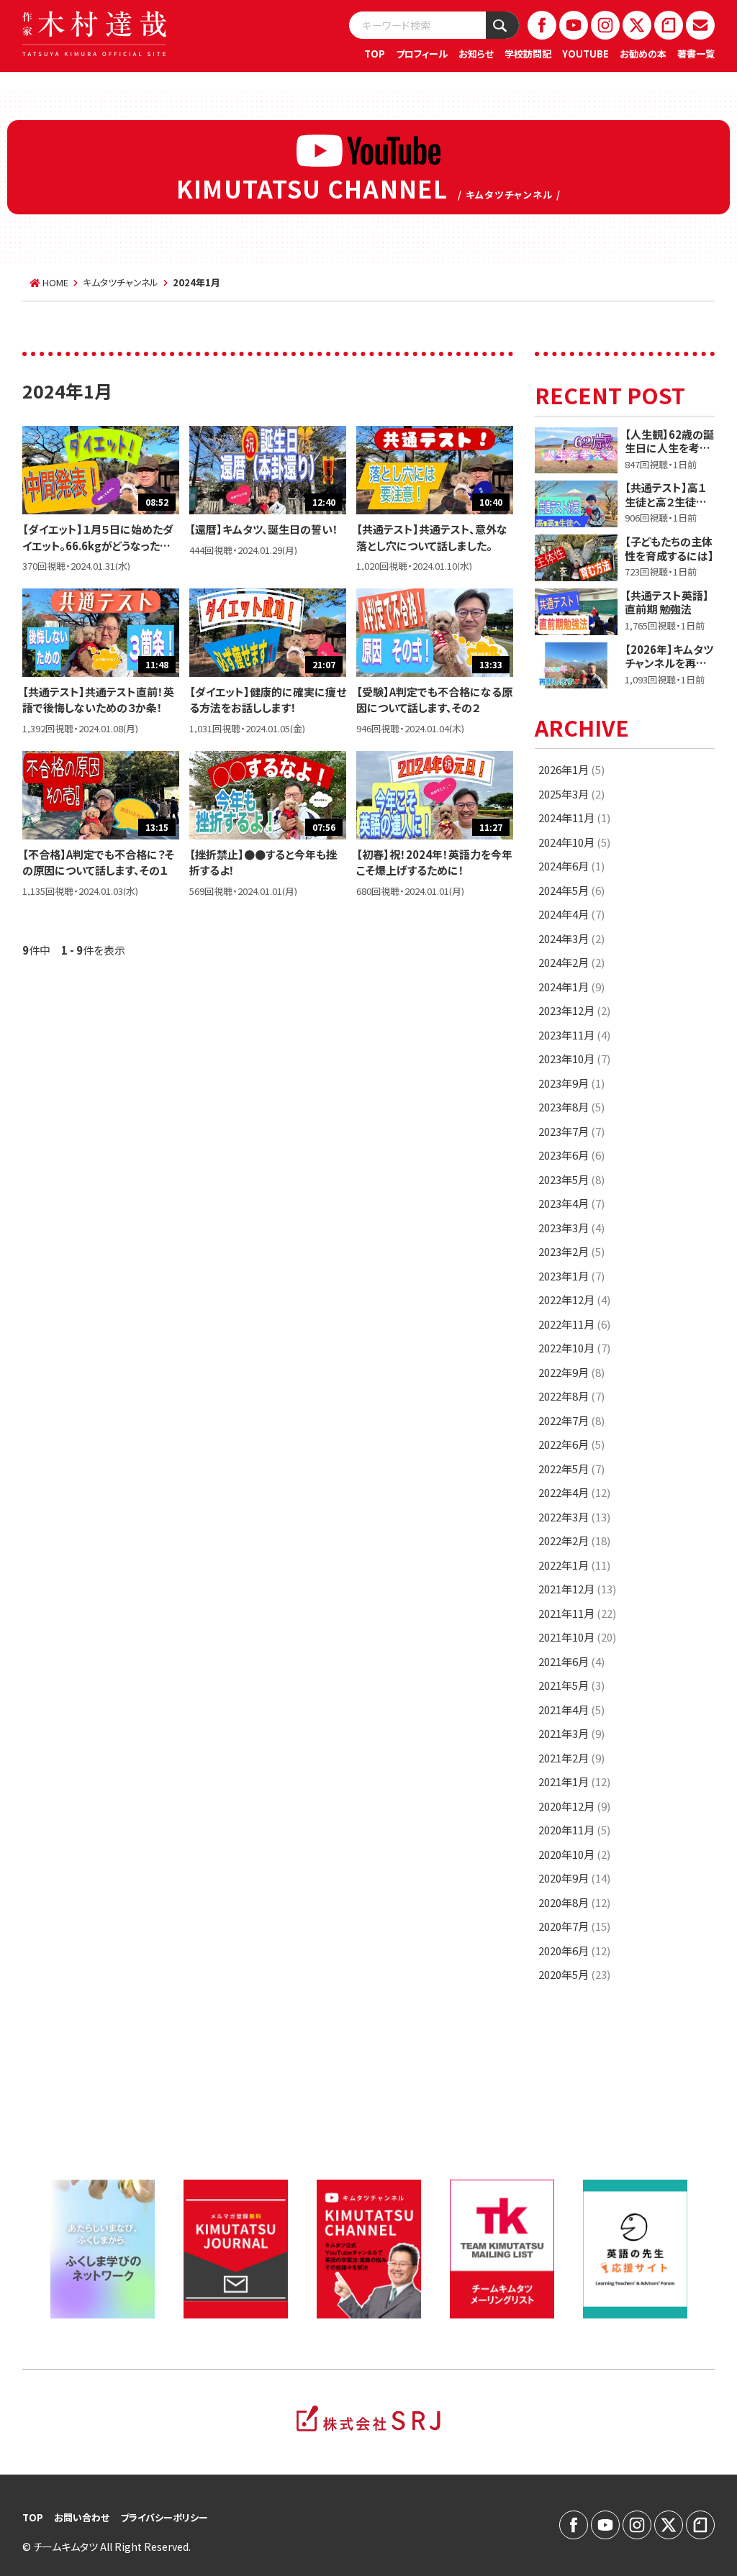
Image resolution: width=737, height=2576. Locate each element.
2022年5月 (571, 1469)
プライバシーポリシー (164, 2517)
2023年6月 (571, 1155)
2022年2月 (574, 1540)
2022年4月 (574, 1492)
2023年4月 (571, 1203)
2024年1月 (571, 987)
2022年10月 (574, 1348)
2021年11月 (577, 1613)
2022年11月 (574, 1324)
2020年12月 (574, 1806)
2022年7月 (571, 1420)
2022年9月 (571, 1372)
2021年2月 (571, 1758)
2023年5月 (571, 1179)
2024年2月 (571, 962)
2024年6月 (571, 866)
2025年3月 (571, 794)
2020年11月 (574, 1830)
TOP (375, 54)
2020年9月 (574, 1878)
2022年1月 (574, 1565)
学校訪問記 (528, 54)
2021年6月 (571, 1661)
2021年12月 (577, 1589)
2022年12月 (574, 1300)
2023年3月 (571, 1228)
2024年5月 (571, 890)
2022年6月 (571, 1444)
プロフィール (422, 54)
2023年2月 (571, 1251)
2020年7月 (574, 1926)
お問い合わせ (82, 2517)
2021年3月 (571, 1733)
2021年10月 (577, 1637)
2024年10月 (574, 842)
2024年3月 (571, 938)
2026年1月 (571, 769)
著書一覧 (696, 54)
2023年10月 (574, 1059)
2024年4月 (571, 914)
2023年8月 (571, 1107)
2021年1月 (574, 1781)
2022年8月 (571, 1396)
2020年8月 (574, 1902)
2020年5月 (574, 1974)
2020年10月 (574, 1854)
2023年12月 (574, 1010)
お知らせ (476, 54)
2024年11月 (574, 818)
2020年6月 (574, 1951)
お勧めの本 (643, 54)
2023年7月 (571, 1131)
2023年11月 (574, 1035)
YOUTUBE (585, 54)
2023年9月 (571, 1083)
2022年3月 (574, 1517)
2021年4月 (571, 1710)
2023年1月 (571, 1276)
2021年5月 (571, 1685)
